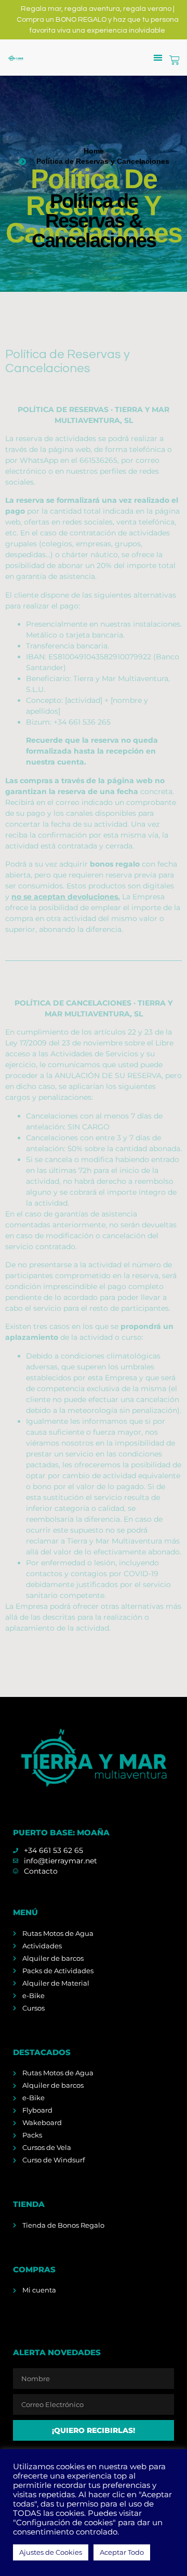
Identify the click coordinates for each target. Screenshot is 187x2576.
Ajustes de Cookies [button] (51, 2552)
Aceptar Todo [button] (122, 2552)
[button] (158, 58)
